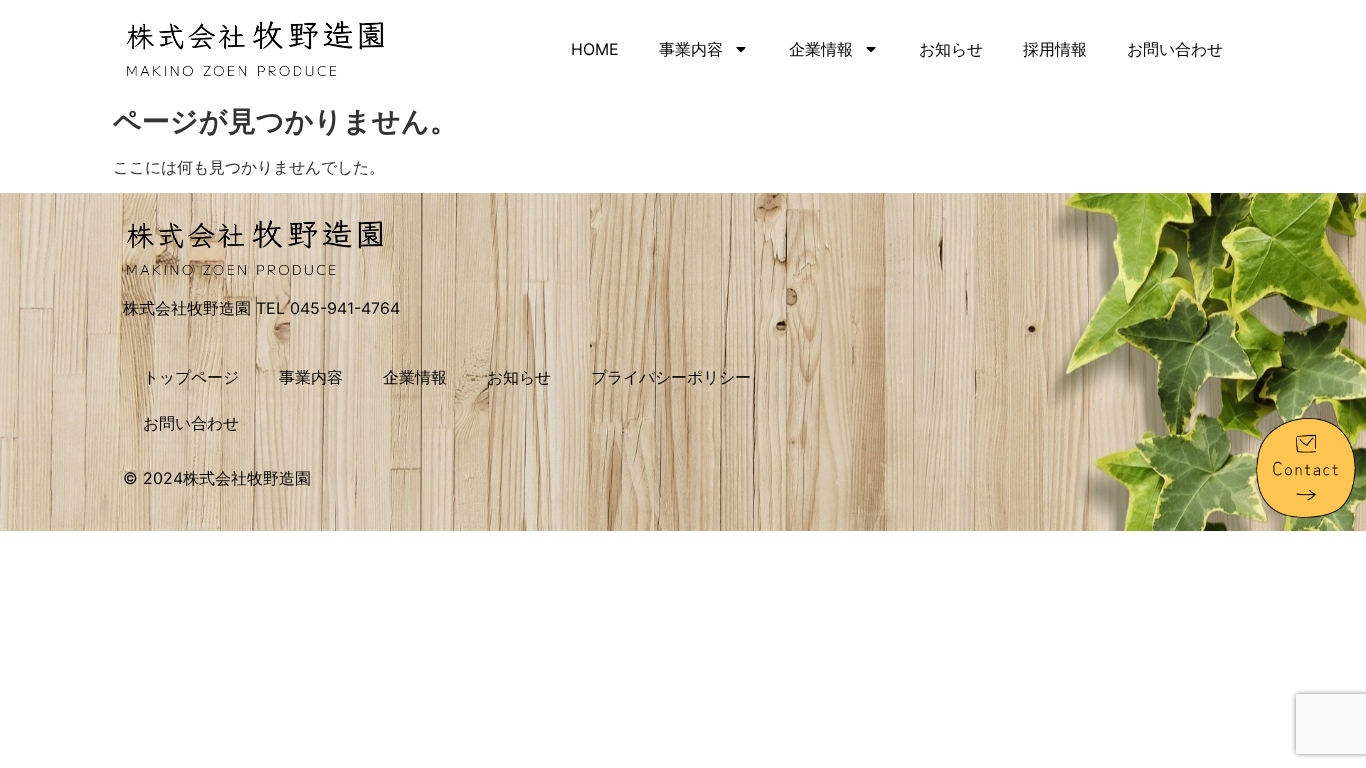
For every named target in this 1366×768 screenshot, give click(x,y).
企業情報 (821, 49)
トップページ (191, 377)
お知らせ (951, 49)
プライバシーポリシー (671, 377)
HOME (595, 49)
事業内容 (691, 49)
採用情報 (1055, 49)
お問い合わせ (1175, 49)
